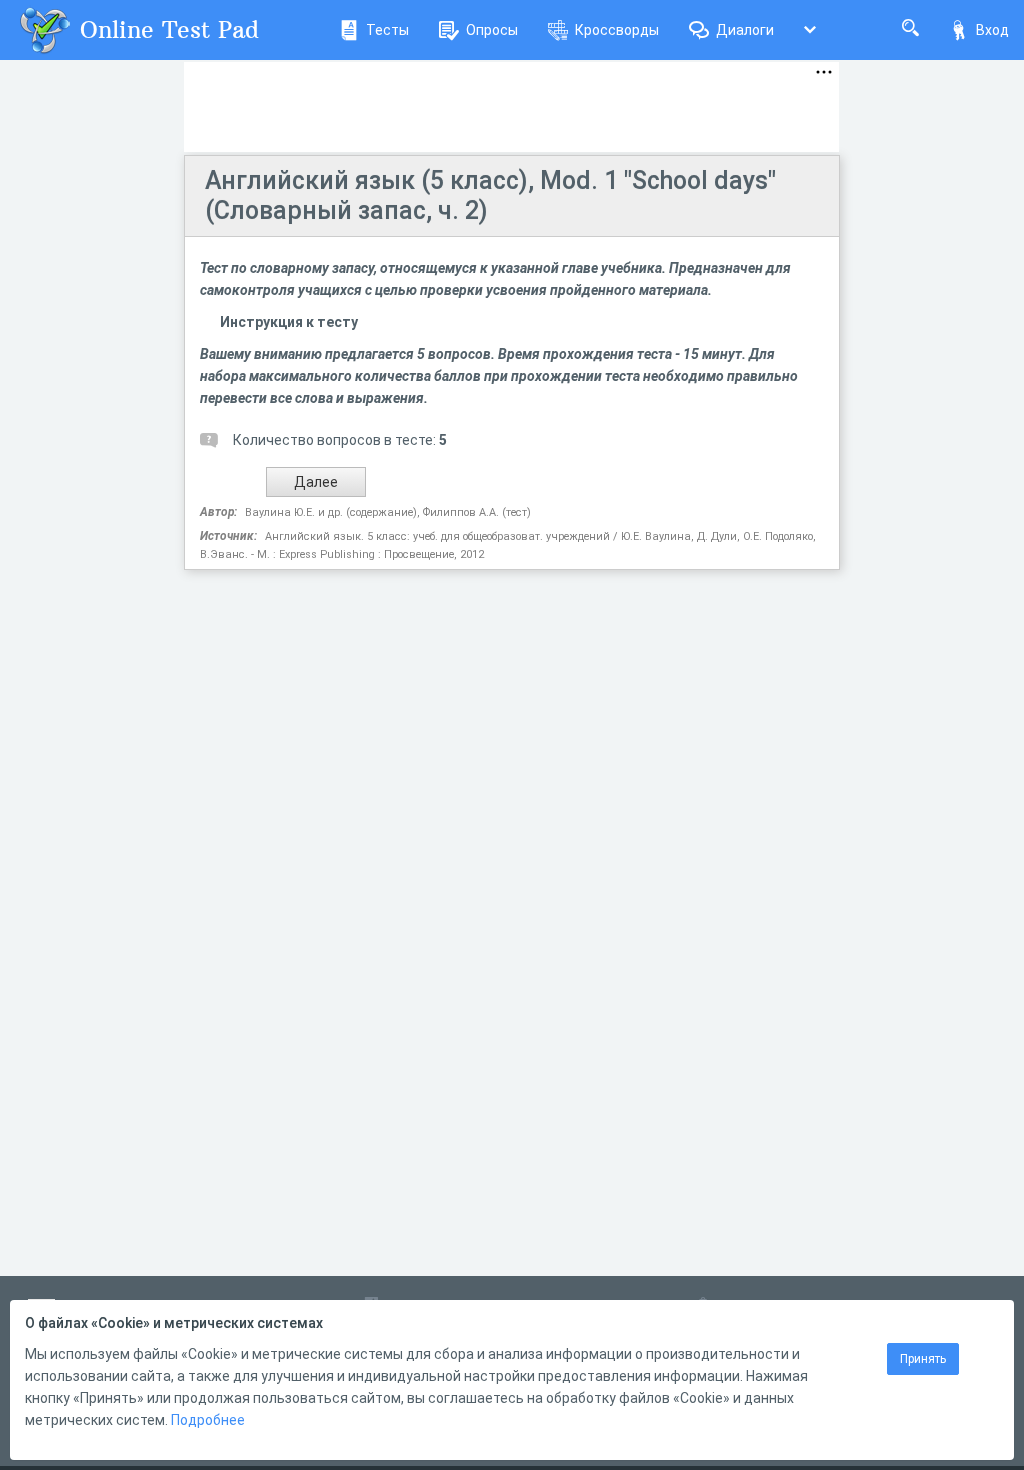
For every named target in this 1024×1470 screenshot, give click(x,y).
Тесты (387, 30)
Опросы (492, 30)
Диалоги (745, 30)
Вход (992, 30)
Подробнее (208, 1420)
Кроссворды (617, 30)
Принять (923, 1359)
